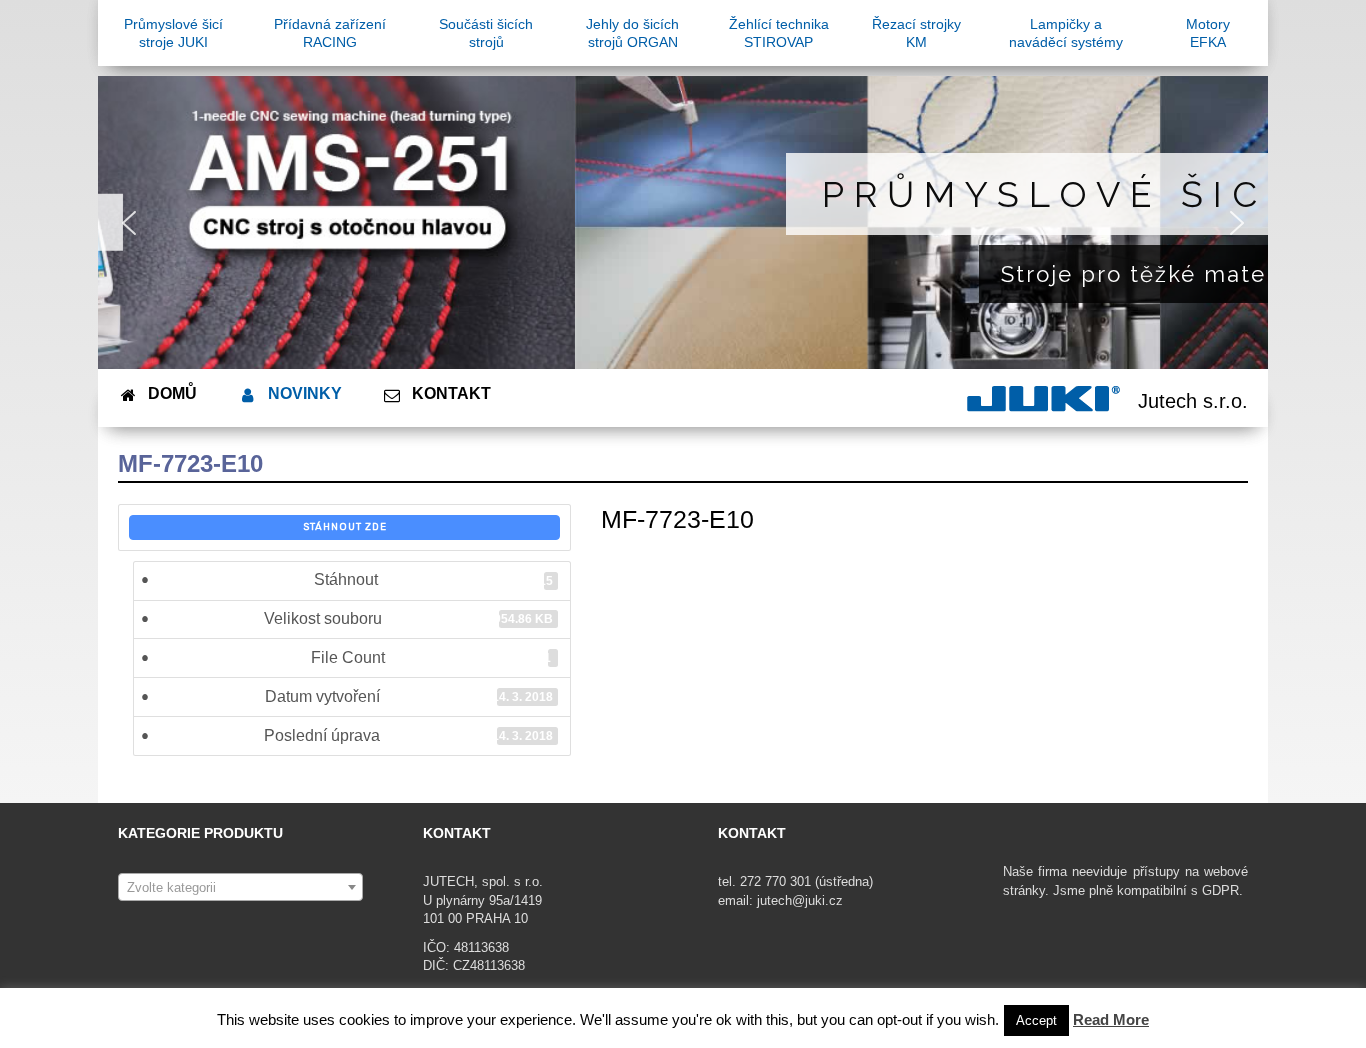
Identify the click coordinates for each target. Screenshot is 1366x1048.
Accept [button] (1036, 1020)
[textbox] (240, 888)
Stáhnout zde (345, 527)
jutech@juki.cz (802, 900)
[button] (129, 223)
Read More (1111, 1019)
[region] (683, 222)
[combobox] (240, 887)
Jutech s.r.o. (1193, 401)
